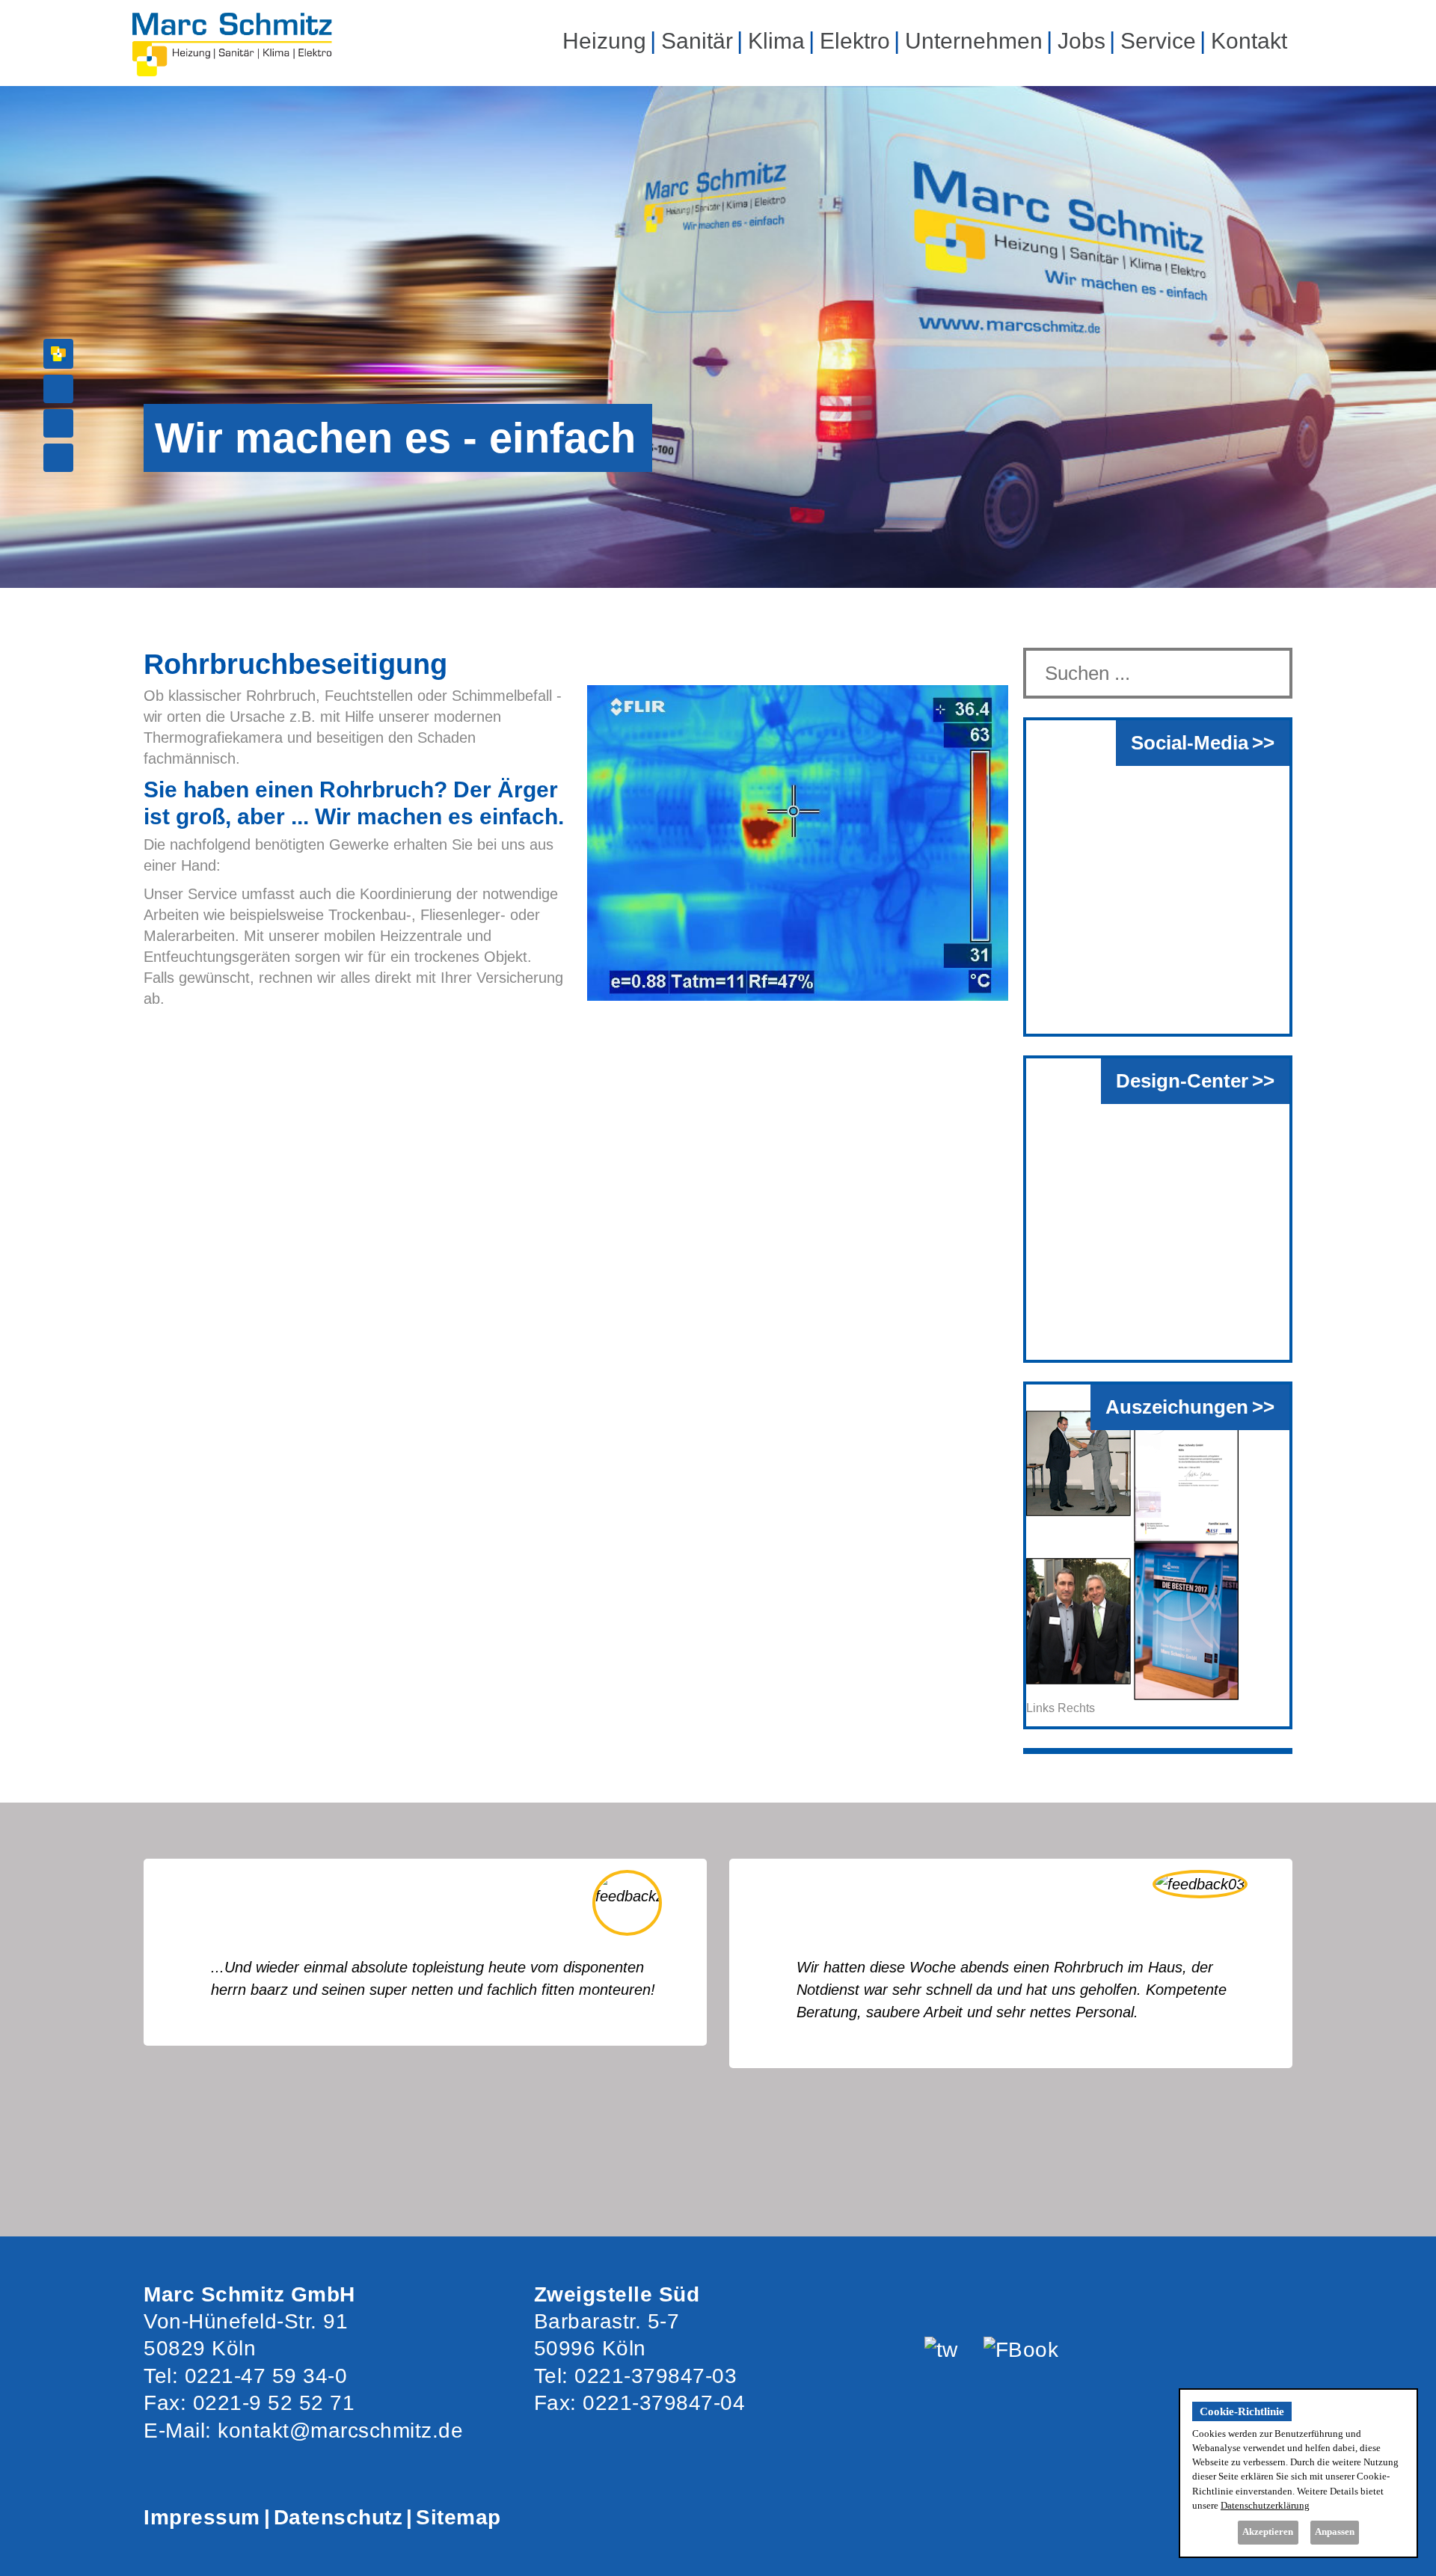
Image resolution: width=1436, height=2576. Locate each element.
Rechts (1076, 1708)
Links (1040, 1708)
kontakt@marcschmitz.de (340, 2431)
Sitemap (458, 2517)
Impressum (202, 2517)
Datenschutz (338, 2517)
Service (1158, 41)
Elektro (855, 41)
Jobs (1081, 41)
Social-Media (1190, 743)
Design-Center (1182, 1081)
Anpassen (1335, 2532)
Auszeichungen (1177, 1407)
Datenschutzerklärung (1265, 2506)
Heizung (604, 41)
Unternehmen (974, 41)
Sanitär (697, 41)
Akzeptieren (1268, 2532)
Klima (776, 41)
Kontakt (1249, 41)
